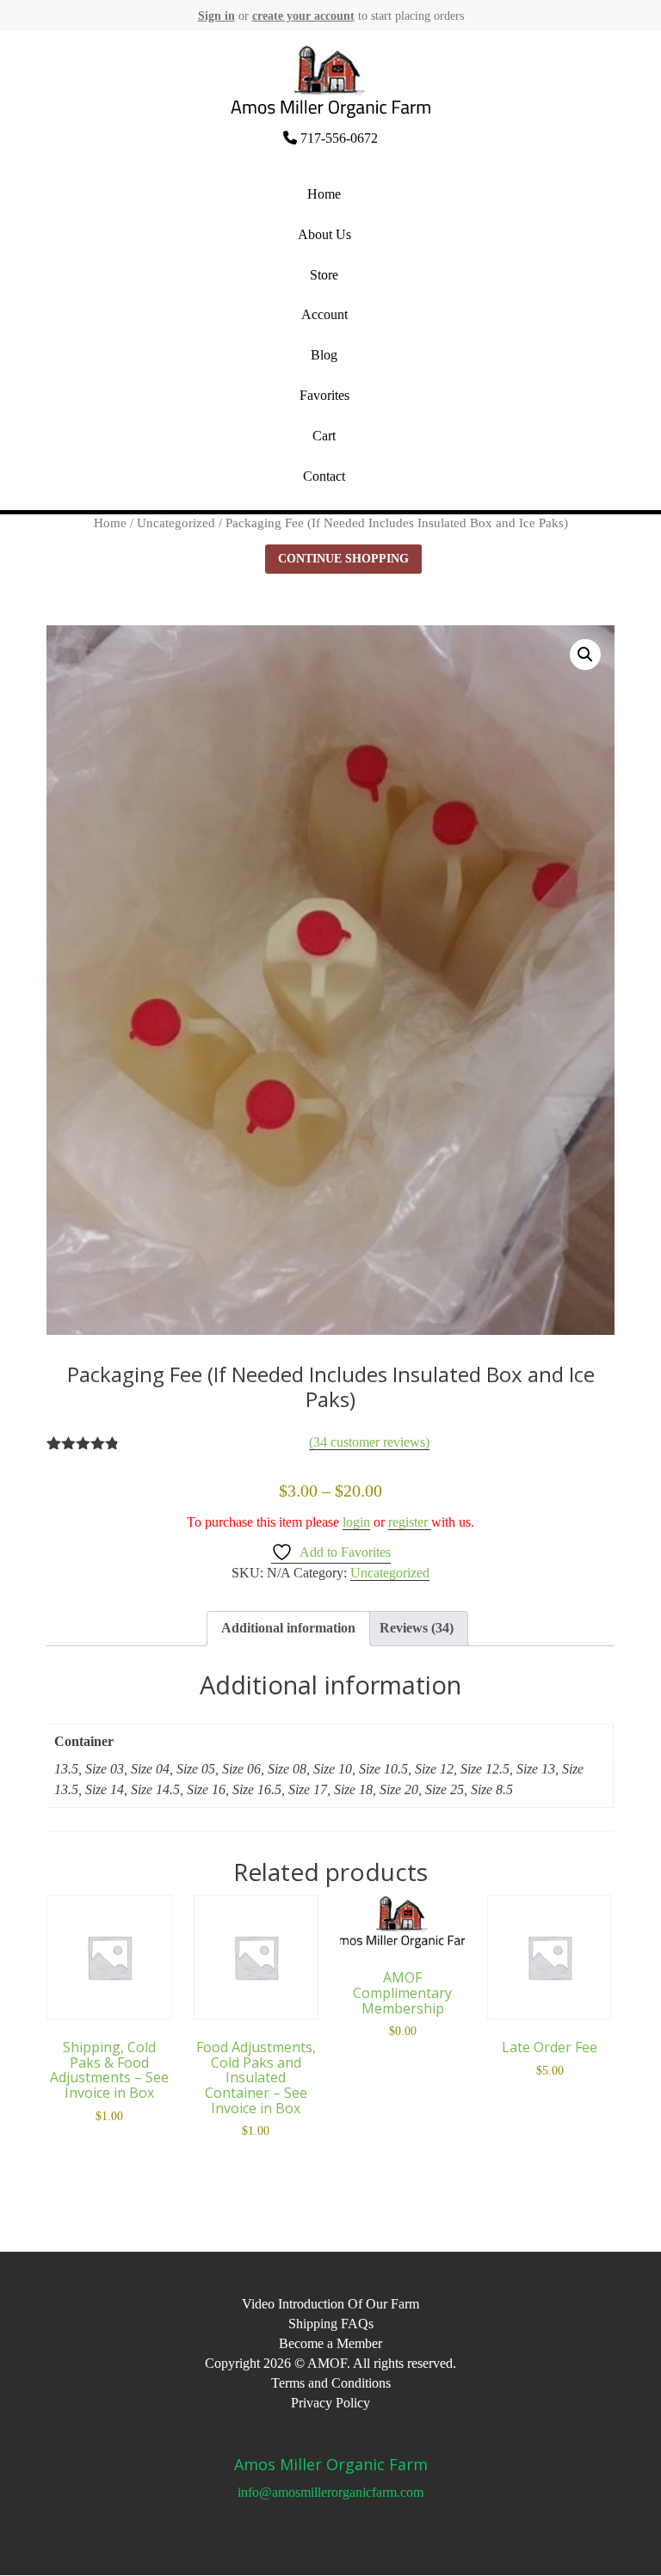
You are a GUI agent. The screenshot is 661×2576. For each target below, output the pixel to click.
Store (324, 275)
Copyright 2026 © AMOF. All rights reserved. (330, 2363)
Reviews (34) (417, 1628)
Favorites (324, 395)
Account (324, 314)
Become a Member (330, 2343)
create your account (303, 16)
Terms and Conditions (331, 2383)
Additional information (288, 1628)
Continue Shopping (343, 559)
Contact (324, 476)
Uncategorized (176, 523)
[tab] (288, 1629)
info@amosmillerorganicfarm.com (330, 2492)
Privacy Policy (330, 2403)
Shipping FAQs (331, 2324)
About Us (324, 234)
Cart (324, 436)
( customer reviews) (369, 1442)
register (410, 1522)
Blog (324, 355)
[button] (585, 655)
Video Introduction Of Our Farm (330, 2304)
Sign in (216, 16)
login (356, 1522)
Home (324, 194)
